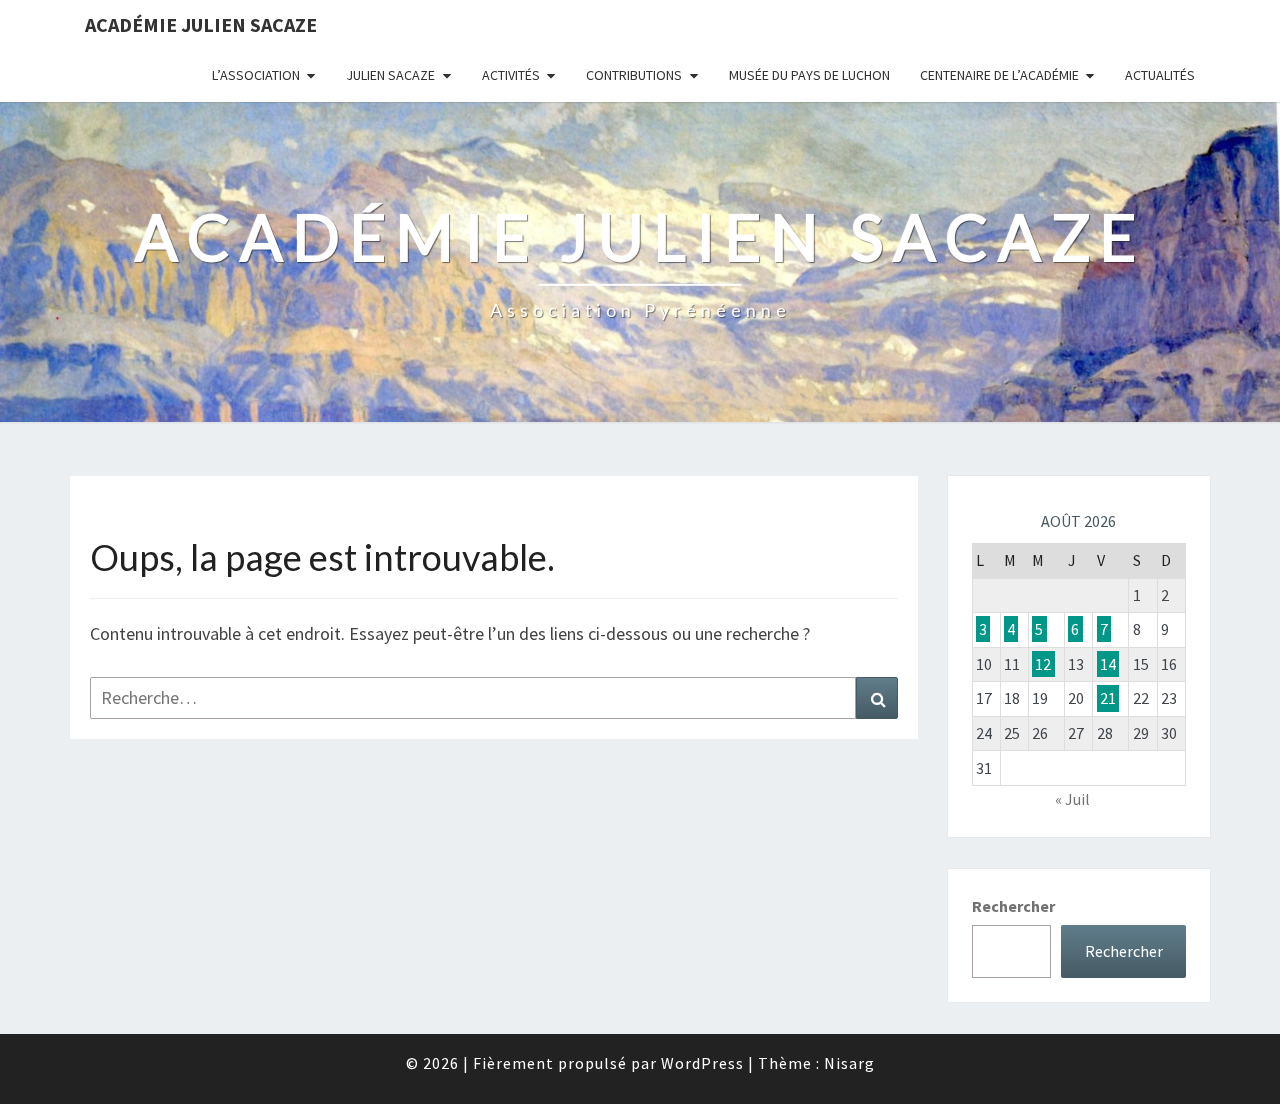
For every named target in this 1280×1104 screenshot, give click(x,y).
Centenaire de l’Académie (999, 75)
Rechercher (1013, 906)
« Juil (1072, 799)
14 (1108, 664)
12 (1043, 664)
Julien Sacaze (390, 75)
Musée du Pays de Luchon (809, 75)
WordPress (702, 1063)
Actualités (1160, 75)
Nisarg (849, 1063)
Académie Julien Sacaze (201, 24)
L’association (256, 75)
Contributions (634, 75)
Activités (511, 75)
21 (1108, 698)
